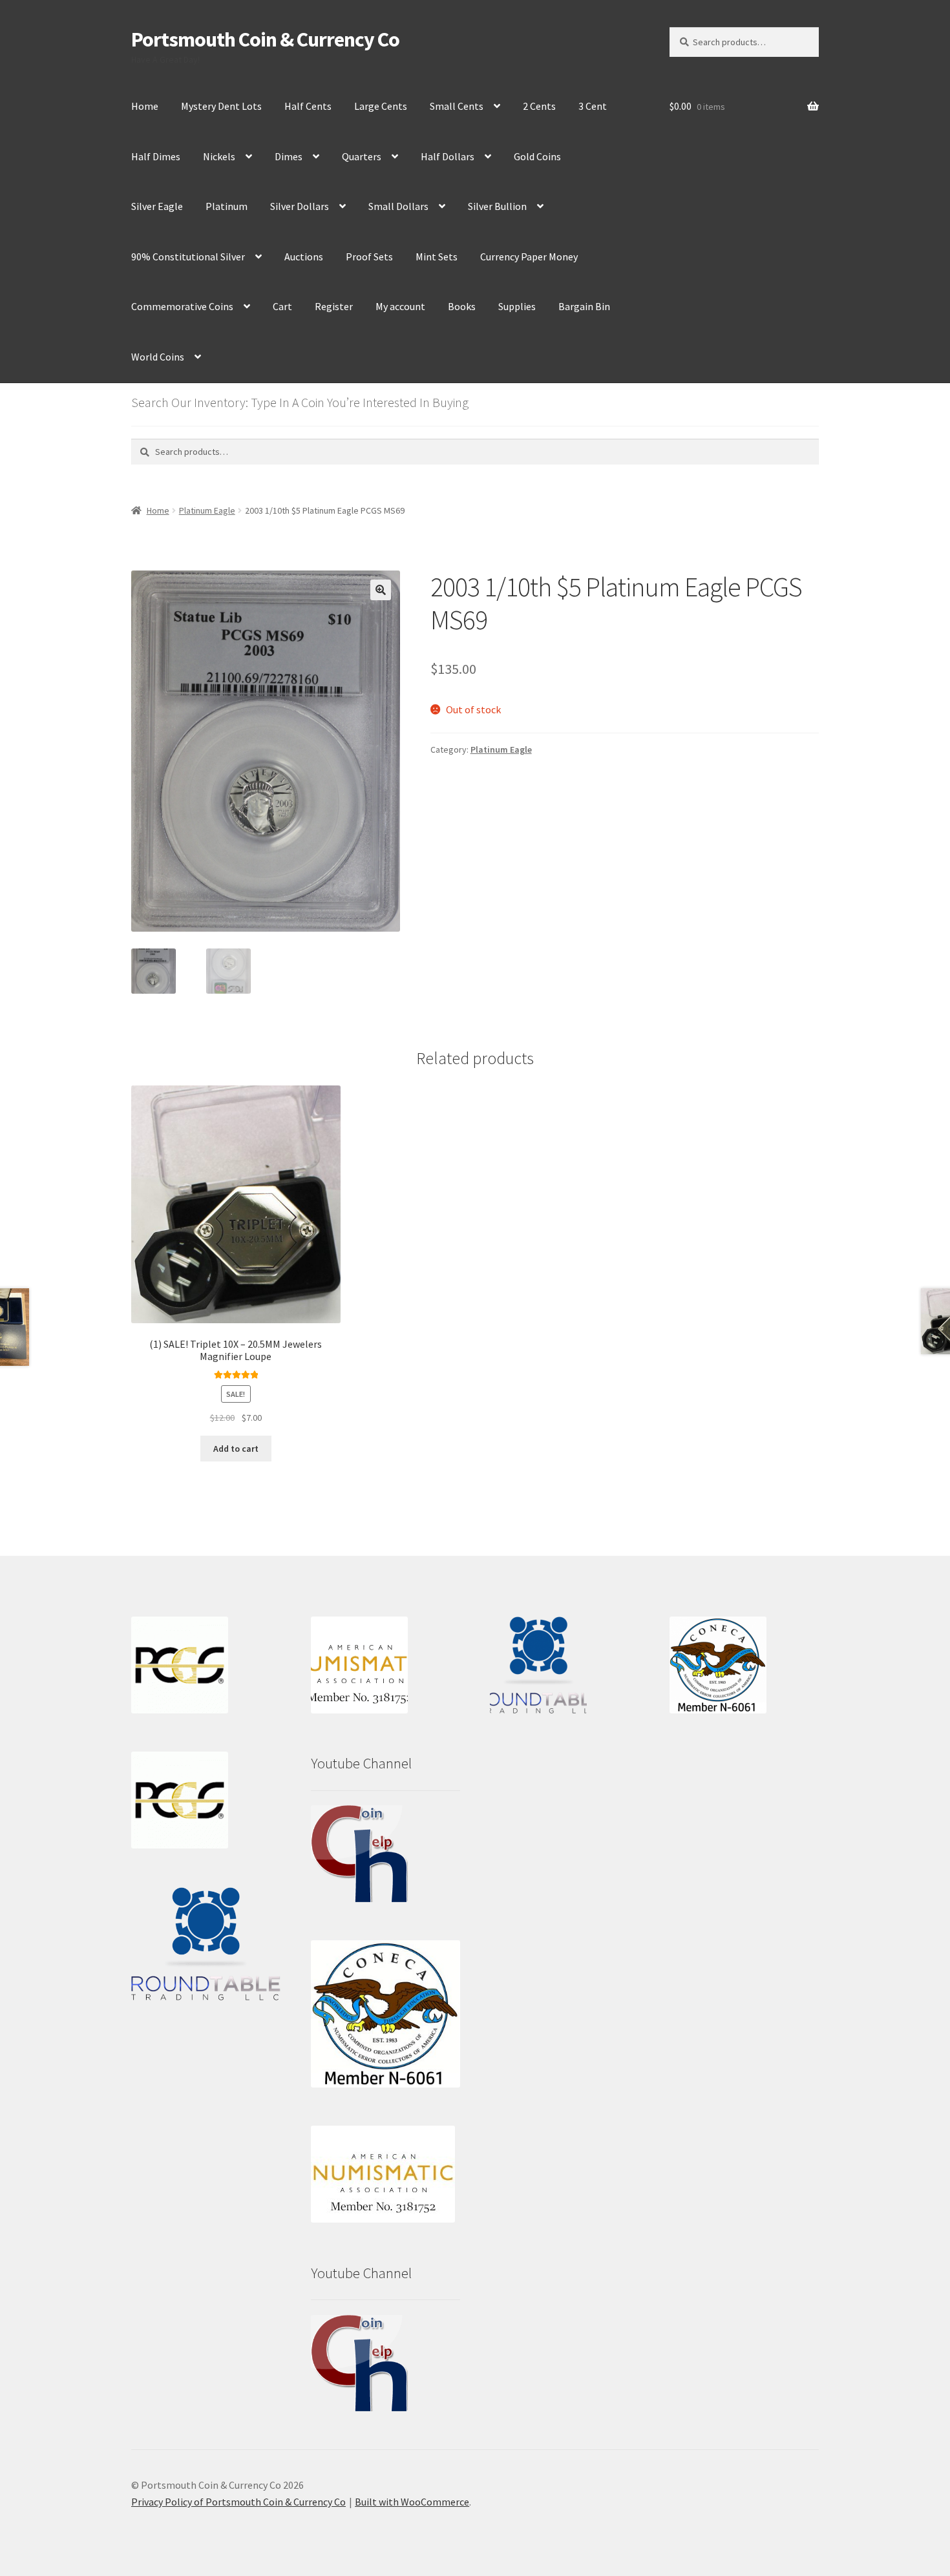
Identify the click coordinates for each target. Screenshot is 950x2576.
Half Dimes (156, 156)
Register (334, 306)
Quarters (362, 156)
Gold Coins (537, 156)
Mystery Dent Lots (221, 106)
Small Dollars (398, 206)
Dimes (289, 156)
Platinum (227, 206)
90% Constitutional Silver (188, 257)
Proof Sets (369, 257)
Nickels (219, 156)
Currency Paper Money (529, 257)
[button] (381, 590)
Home (145, 106)
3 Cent (593, 106)
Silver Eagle (157, 206)
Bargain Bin (584, 306)
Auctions (304, 257)
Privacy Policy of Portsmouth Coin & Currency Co (238, 2502)
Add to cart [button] (236, 1449)
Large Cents (381, 106)
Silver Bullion (497, 206)
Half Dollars (448, 156)
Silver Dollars (300, 206)
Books (462, 306)
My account (400, 306)
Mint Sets (437, 257)
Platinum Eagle (207, 510)
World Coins (158, 357)
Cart (282, 306)
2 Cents (539, 106)
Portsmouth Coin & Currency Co (265, 39)
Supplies (517, 306)
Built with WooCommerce (412, 2502)
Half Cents (308, 106)
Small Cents (457, 106)
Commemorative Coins (182, 306)
